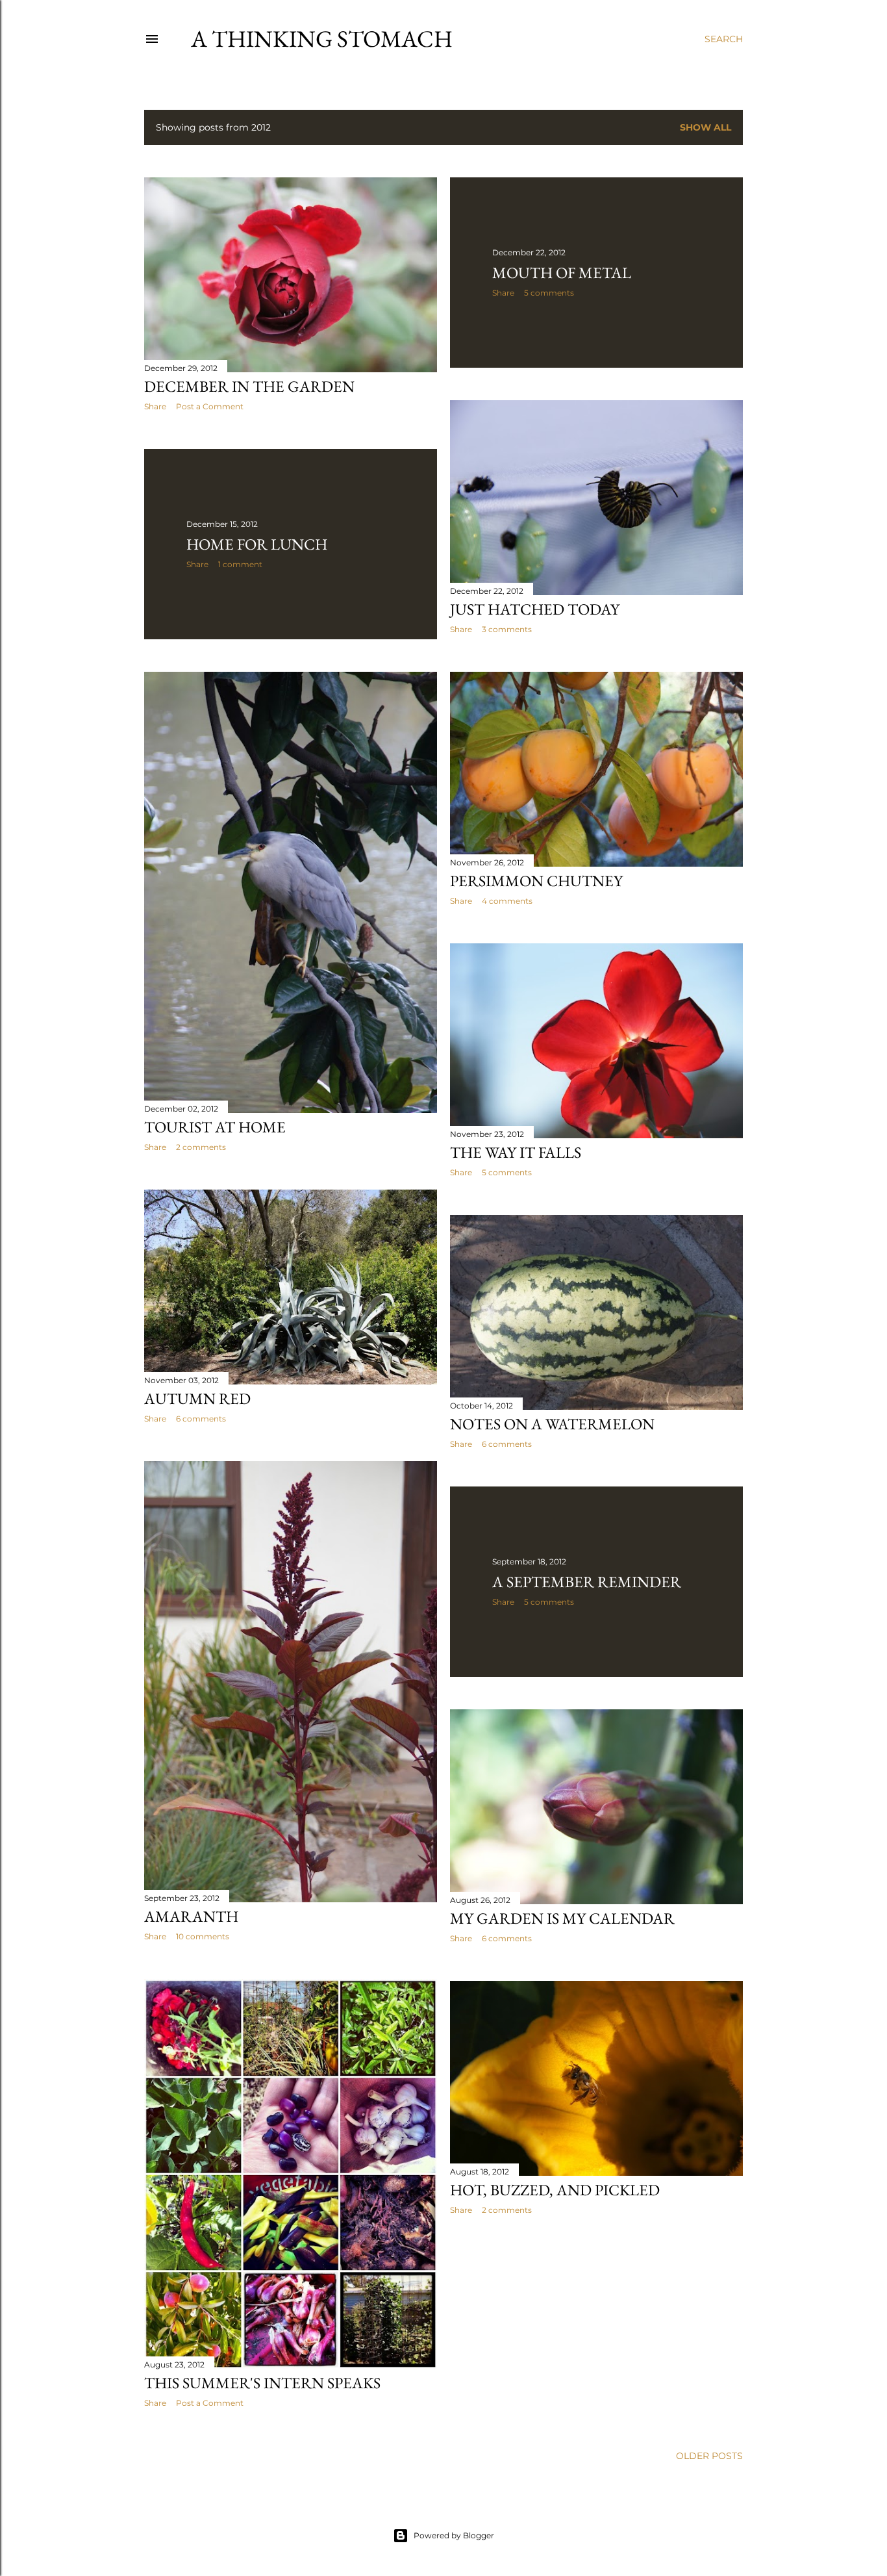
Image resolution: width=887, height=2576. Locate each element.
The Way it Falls (516, 1152)
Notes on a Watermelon (552, 1424)
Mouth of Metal (562, 273)
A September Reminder (587, 1582)
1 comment (240, 564)
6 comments (201, 1419)
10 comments (203, 1936)
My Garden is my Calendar (562, 1918)
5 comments (549, 293)
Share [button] (155, 406)
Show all (706, 127)
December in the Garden (249, 386)
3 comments (507, 629)
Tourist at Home (215, 1127)
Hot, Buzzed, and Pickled (555, 2190)
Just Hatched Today (535, 609)
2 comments (201, 1147)
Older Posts (709, 2456)
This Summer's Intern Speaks (262, 2383)
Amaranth (191, 1916)
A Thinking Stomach (322, 39)
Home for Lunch (257, 544)
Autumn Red (197, 1398)
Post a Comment (210, 406)
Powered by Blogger (454, 2535)
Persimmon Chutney (536, 881)
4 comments (507, 901)
